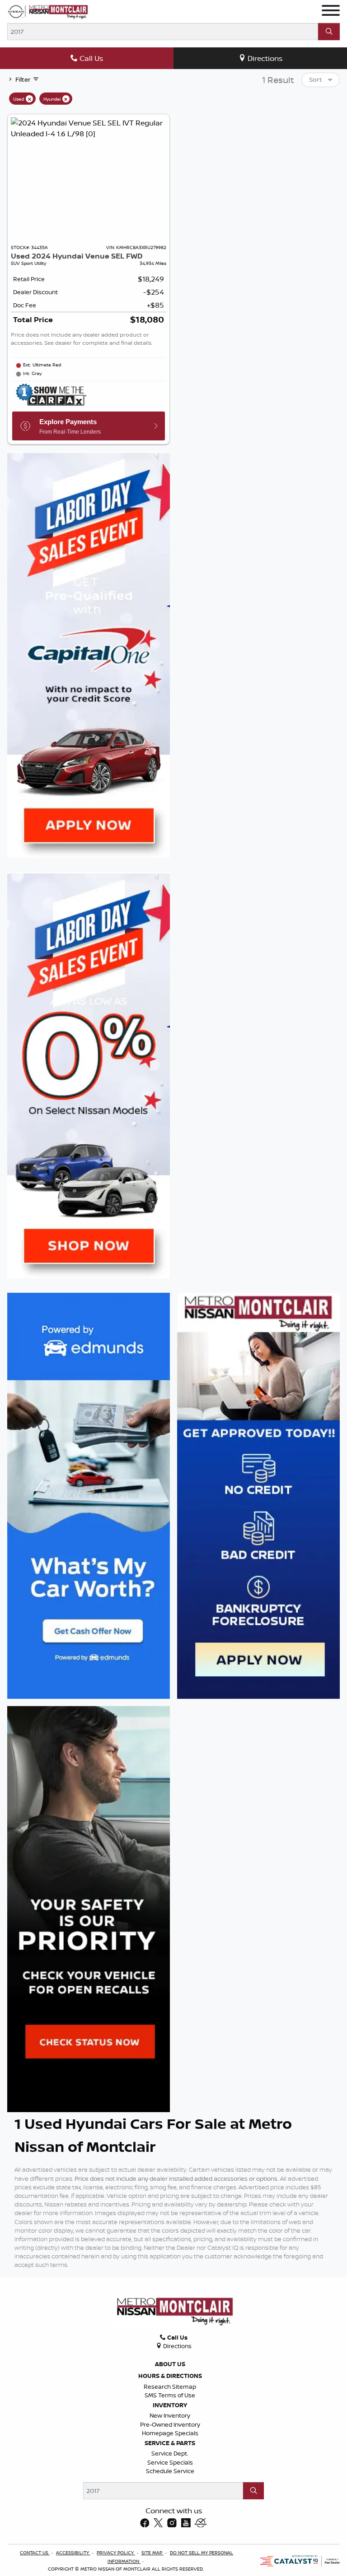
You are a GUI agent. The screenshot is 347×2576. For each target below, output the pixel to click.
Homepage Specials (170, 2433)
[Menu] (331, 12)
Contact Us (35, 2553)
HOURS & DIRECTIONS (170, 2376)
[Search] (329, 32)
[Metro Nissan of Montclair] (48, 12)
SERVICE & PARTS (170, 2443)
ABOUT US (170, 2364)
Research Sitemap (170, 2386)
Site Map (152, 2553)
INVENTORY (170, 2405)
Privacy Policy (116, 2553)
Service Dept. (170, 2453)
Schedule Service (170, 2471)
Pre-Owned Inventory (170, 2424)
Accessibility (73, 2553)
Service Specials (170, 2462)
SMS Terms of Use (170, 2395)
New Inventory (170, 2415)
